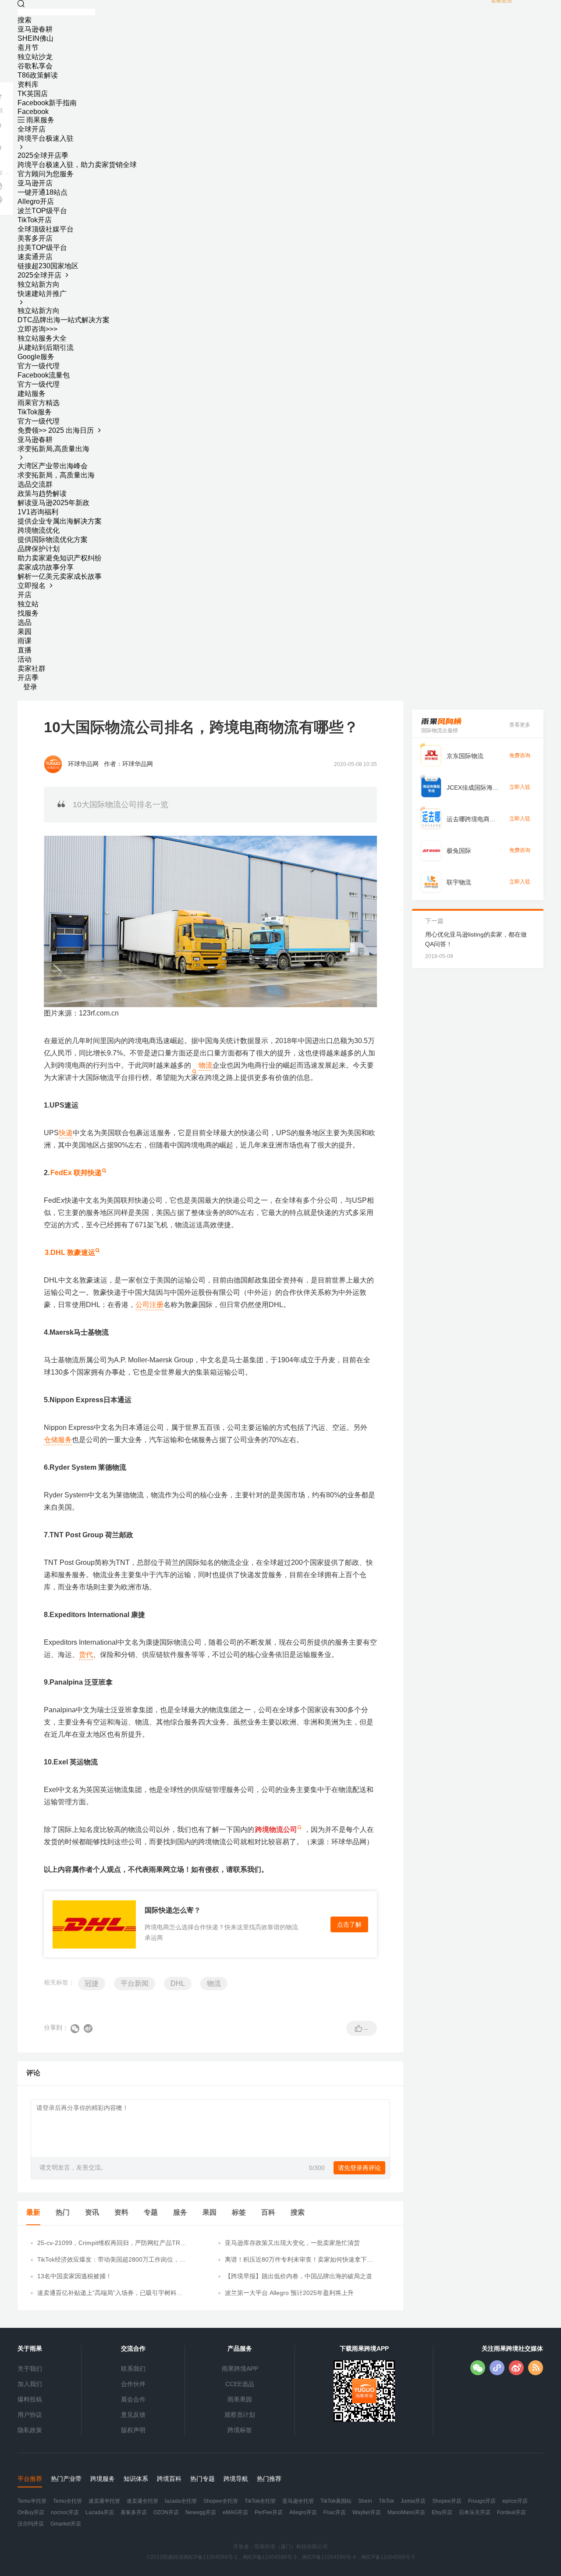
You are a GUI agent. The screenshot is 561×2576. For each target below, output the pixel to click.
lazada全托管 (181, 2501)
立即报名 (32, 586)
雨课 (25, 641)
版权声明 (133, 2430)
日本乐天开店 (475, 2512)
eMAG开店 (235, 2512)
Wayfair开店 (367, 2512)
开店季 (28, 678)
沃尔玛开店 (31, 2524)
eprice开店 (515, 2501)
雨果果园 (240, 2399)
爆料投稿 (30, 2399)
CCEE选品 (240, 2384)
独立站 (28, 604)
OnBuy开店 (31, 2512)
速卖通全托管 (142, 2501)
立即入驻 (520, 787)
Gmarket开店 (66, 2524)
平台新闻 (135, 1983)
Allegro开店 (303, 2512)
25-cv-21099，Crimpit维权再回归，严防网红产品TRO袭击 (111, 2243)
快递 (66, 1133)
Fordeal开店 (511, 2512)
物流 (206, 1065)
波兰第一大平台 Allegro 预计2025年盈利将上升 (289, 2293)
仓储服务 (58, 1440)
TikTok (386, 2501)
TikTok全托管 (260, 2501)
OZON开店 (166, 2512)
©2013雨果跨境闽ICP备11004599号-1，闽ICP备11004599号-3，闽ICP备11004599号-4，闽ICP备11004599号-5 (281, 2557)
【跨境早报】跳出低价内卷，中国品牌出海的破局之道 (298, 2276)
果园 (25, 632)
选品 (25, 622)
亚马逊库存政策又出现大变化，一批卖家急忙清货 (292, 2243)
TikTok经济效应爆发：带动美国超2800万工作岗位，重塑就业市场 (111, 2260)
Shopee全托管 (221, 2501)
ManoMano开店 (406, 2512)
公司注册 (149, 1305)
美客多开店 (134, 2512)
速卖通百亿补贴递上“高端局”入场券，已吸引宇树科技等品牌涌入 (110, 2293)
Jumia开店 (413, 2501)
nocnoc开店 (65, 2512)
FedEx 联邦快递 (76, 1173)
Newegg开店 (201, 2512)
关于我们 (30, 2369)
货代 (86, 1655)
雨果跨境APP (240, 2369)
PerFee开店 (269, 2512)
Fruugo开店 (482, 2501)
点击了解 (349, 1924)
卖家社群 (32, 668)
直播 (25, 650)
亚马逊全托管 (298, 2501)
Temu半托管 (32, 2501)
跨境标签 (240, 2430)
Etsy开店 (442, 2512)
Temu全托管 (67, 2501)
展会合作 (133, 2399)
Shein (365, 2501)
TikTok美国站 (336, 2501)
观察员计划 (240, 2415)
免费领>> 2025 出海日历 (57, 430)
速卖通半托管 (104, 2501)
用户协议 (30, 2415)
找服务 (28, 613)
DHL (178, 1983)
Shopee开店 (447, 2501)
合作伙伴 (133, 2384)
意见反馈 (133, 2415)
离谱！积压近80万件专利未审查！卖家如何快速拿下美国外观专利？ (299, 2260)
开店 (25, 595)
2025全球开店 (40, 275)
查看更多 (520, 725)
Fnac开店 (335, 2512)
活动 (25, 659)
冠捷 (92, 1983)
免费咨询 (520, 755)
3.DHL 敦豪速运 (70, 1252)
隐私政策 (30, 2430)
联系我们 (133, 2369)
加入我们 (30, 2384)
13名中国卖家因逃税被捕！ (75, 2276)
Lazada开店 (100, 2512)
